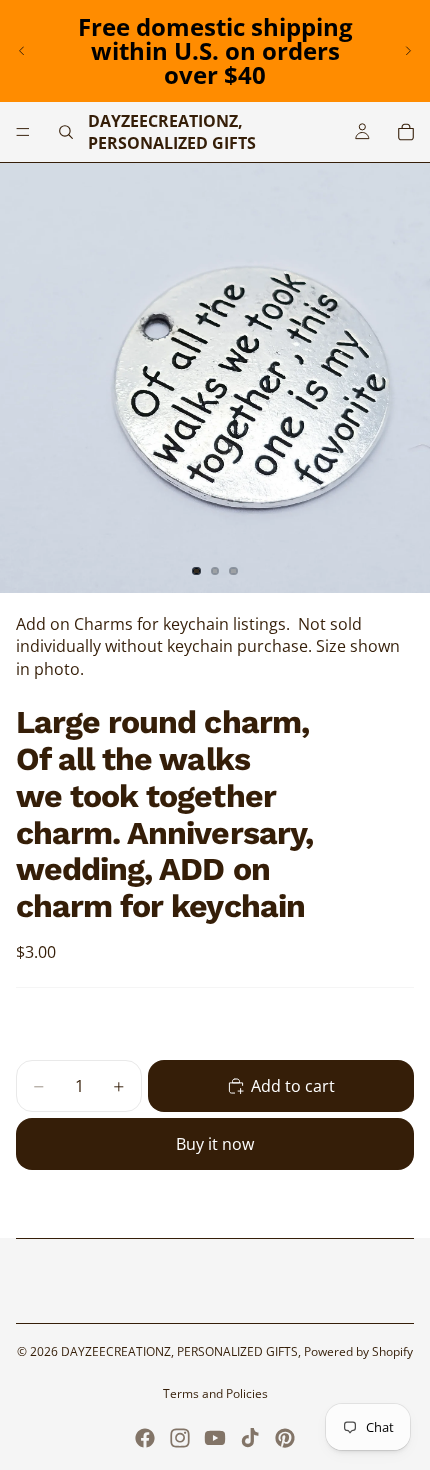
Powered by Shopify (358, 1351)
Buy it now (215, 1144)
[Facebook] (145, 1438)
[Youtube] (215, 1438)
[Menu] (23, 132)
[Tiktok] (250, 1438)
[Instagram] (180, 1438)
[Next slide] (408, 51)
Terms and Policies (215, 1393)
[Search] (66, 132)
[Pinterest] (285, 1438)
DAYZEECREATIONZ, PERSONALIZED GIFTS (179, 1351)
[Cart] (406, 132)
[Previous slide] (22, 51)
